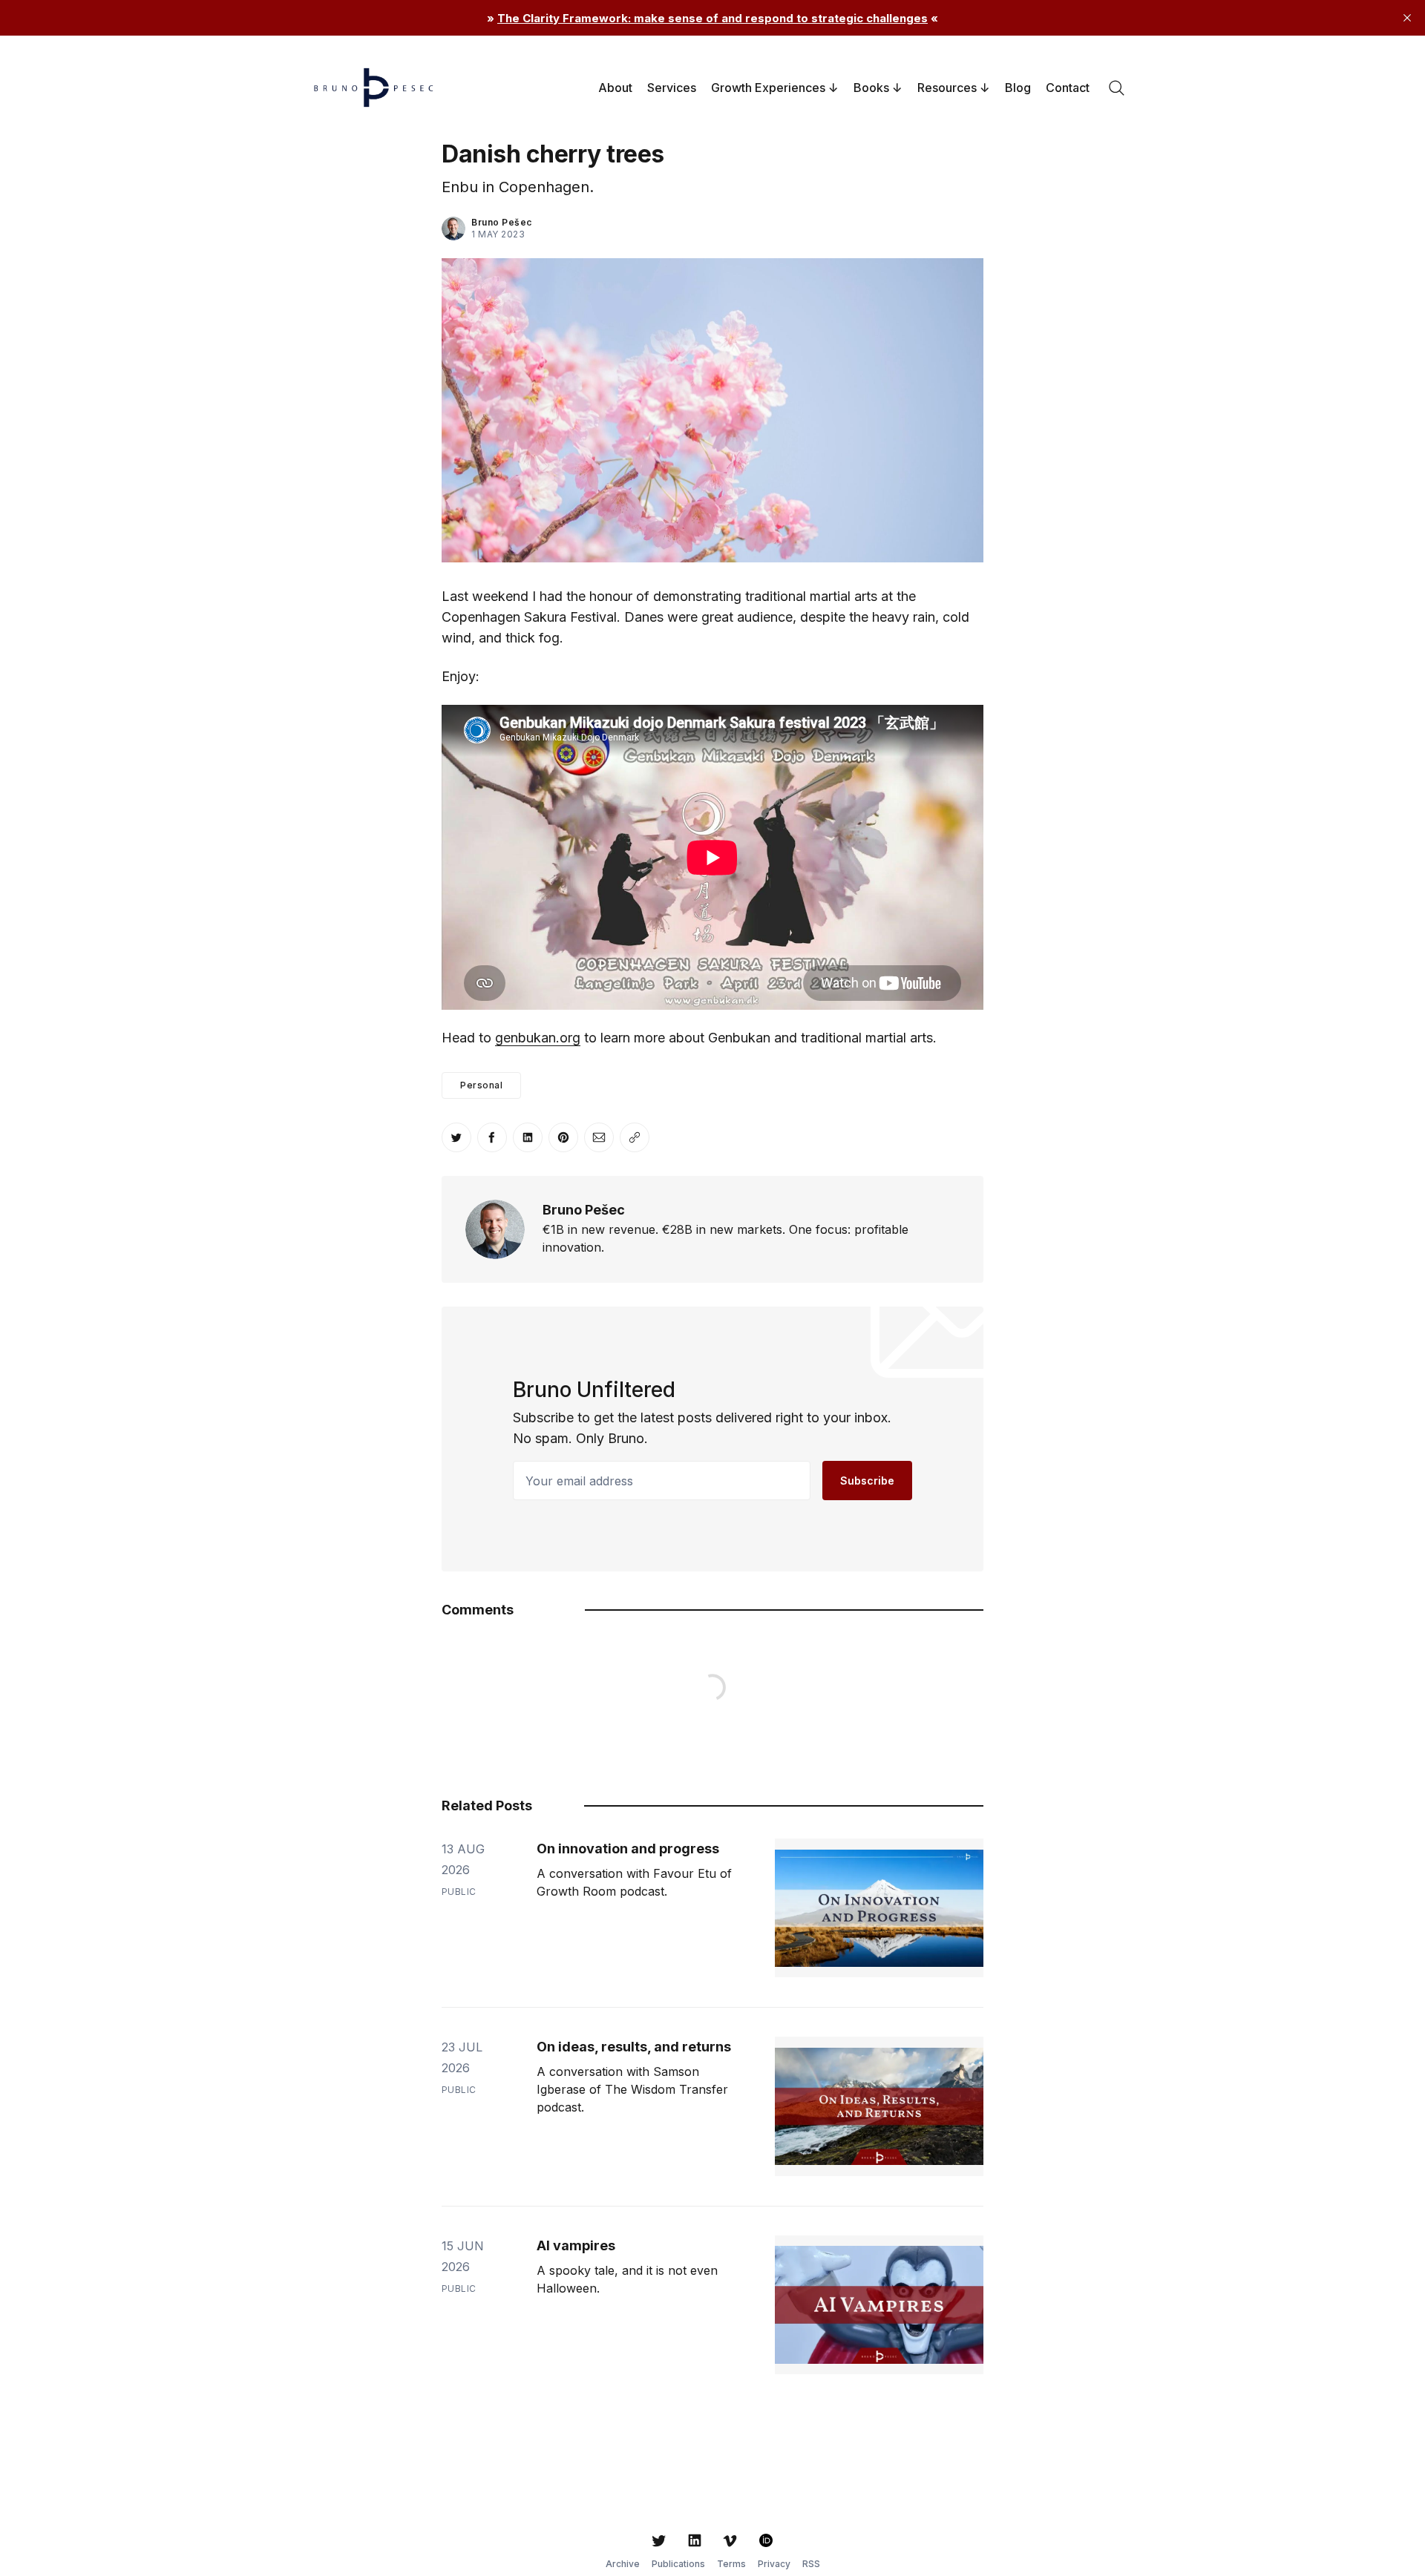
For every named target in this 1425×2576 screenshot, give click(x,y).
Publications (678, 2564)
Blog (1018, 88)
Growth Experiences (768, 88)
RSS (811, 2564)
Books (871, 88)
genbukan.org (538, 1038)
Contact (1068, 88)
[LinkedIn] (695, 2540)
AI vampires (576, 2245)
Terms (731, 2564)
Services (672, 88)
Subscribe (867, 1481)
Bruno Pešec (502, 222)
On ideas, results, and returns (634, 2047)
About (615, 88)
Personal (481, 1085)
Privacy (774, 2564)
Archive (623, 2564)
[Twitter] (659, 2540)
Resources (947, 88)
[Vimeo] (730, 2540)
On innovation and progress (628, 1849)
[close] (1407, 18)
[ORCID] (766, 2540)
